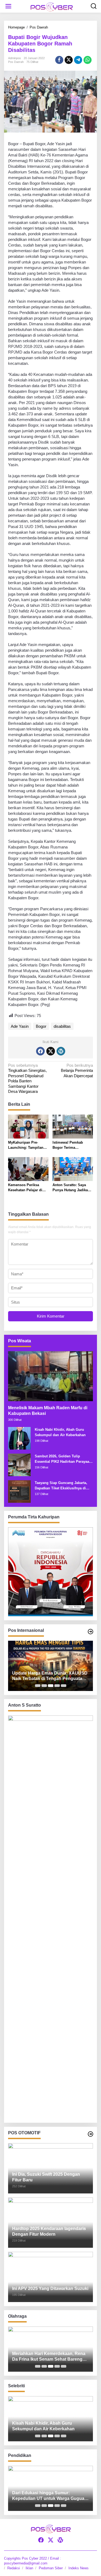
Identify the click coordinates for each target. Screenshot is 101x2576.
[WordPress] (61, 1051)
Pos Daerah (16, 62)
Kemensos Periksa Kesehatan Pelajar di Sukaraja (25, 1188)
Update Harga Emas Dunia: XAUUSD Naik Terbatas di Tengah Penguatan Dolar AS (50, 1676)
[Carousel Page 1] (38, 1686)
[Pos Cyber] (52, 7)
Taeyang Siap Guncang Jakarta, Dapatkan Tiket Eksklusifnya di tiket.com (61, 1486)
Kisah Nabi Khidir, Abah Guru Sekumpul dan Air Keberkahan (60, 1432)
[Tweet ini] (69, 60)
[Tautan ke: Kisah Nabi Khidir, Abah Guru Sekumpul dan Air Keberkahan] (19, 1438)
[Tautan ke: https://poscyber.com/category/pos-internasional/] (90, 1632)
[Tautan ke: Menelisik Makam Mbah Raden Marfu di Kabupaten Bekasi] (50, 1376)
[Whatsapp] (88, 60)
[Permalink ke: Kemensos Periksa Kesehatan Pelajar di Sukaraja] (28, 1169)
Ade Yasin (20, 1026)
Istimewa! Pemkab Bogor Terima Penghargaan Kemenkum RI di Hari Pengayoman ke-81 (70, 1145)
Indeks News (79, 2568)
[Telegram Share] (78, 60)
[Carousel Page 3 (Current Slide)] (51, 1686)
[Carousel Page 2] (44, 1686)
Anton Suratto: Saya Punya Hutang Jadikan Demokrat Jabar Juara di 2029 (71, 1188)
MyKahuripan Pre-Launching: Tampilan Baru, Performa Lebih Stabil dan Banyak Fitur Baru (28, 1145)
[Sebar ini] (59, 60)
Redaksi (14, 2568)
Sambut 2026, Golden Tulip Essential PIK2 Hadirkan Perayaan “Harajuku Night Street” (63, 1459)
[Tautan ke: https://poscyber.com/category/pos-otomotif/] (90, 2134)
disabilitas (62, 1026)
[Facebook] (40, 1051)
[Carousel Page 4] (57, 1686)
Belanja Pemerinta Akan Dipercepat (77, 1071)
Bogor (41, 1026)
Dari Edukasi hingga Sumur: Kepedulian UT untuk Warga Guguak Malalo (49, 2496)
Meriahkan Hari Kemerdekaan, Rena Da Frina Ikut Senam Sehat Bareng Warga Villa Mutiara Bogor (49, 2357)
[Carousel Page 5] (64, 1686)
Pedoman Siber (51, 2568)
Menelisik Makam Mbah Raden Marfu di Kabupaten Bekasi (48, 1411)
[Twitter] (51, 1051)
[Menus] (8, 6)
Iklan (29, 2568)
